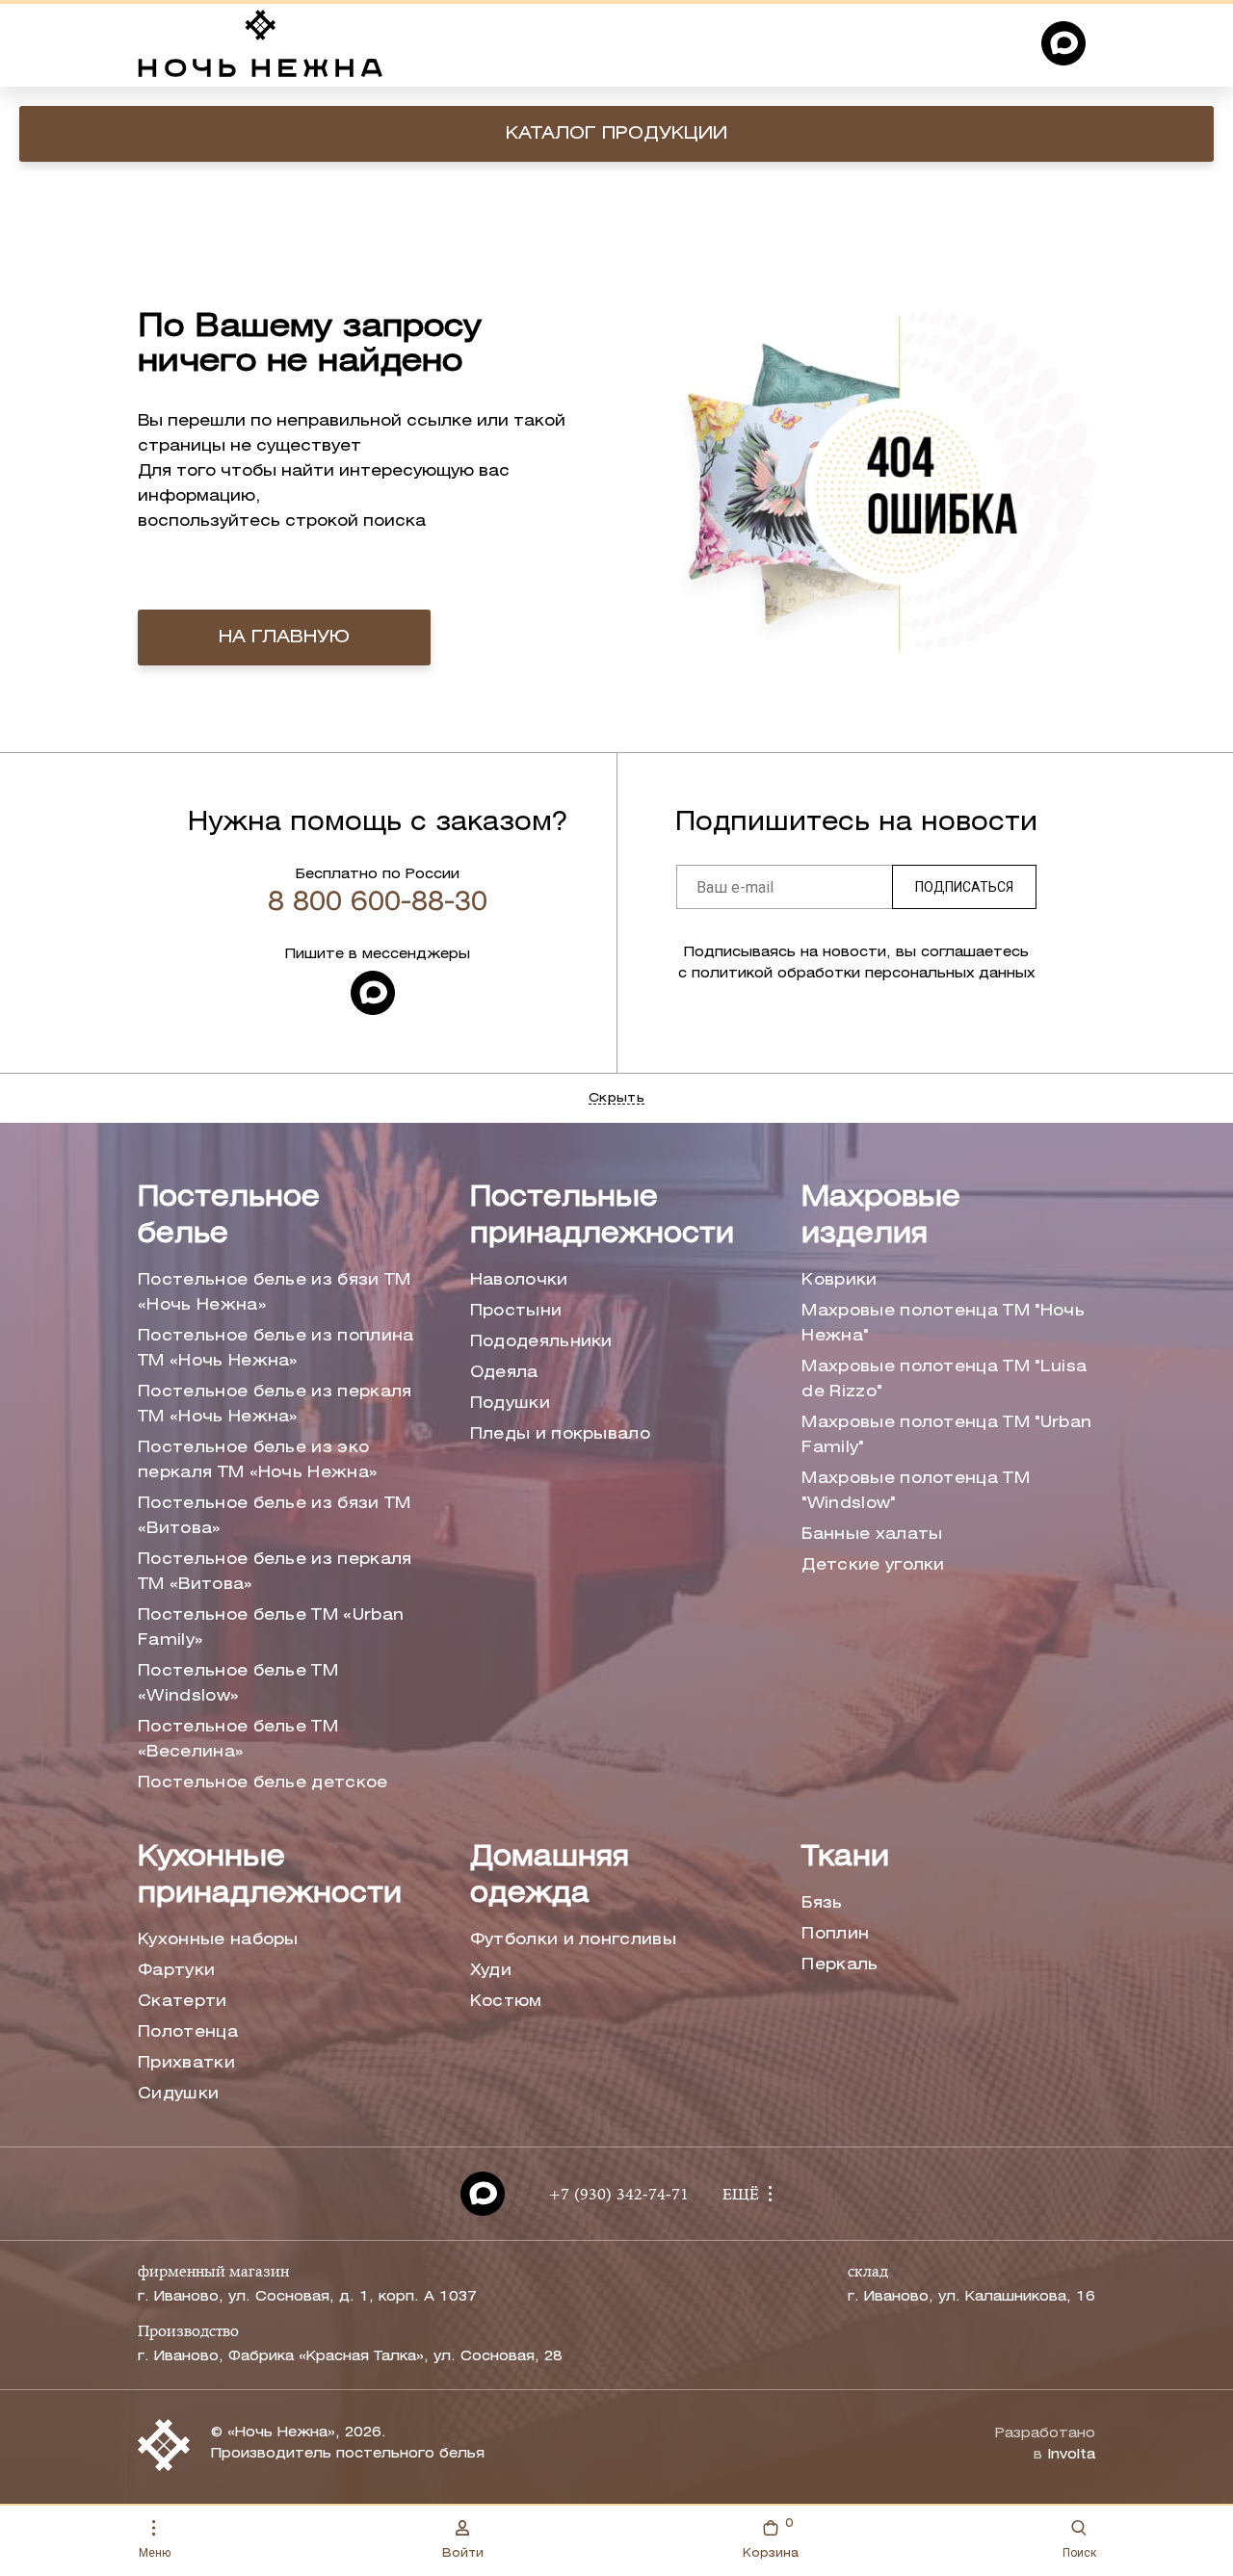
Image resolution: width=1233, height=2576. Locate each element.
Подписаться (964, 887)
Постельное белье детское (263, 1783)
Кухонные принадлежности (270, 1876)
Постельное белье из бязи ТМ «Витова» (275, 1516)
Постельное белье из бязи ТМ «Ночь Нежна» (275, 1293)
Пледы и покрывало (560, 1434)
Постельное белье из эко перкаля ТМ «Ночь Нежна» (258, 1460)
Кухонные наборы (218, 1940)
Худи (491, 1971)
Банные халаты (872, 1535)
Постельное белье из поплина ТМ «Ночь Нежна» (276, 1349)
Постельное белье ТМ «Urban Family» (271, 1628)
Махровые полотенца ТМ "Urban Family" (946, 1435)
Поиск (1079, 2553)
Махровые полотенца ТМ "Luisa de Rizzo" (944, 1379)
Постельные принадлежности (602, 1217)
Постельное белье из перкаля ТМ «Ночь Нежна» (275, 1405)
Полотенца (188, 2032)
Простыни (516, 1311)
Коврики (839, 1280)
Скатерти (183, 2002)
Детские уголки (873, 1565)
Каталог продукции (616, 134)
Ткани (845, 1858)
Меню (155, 2553)
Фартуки (176, 1971)
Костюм (506, 2002)
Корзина (771, 2538)
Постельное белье (229, 1217)
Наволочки (519, 1280)
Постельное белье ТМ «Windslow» (238, 1684)
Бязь (822, 1903)
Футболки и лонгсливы (573, 1940)
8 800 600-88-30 (378, 903)
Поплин (835, 1934)
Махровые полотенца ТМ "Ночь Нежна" (943, 1324)
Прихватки (186, 2063)
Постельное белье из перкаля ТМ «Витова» (275, 1572)
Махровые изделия (881, 1217)
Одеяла (504, 1373)
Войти (463, 2553)
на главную (284, 637)
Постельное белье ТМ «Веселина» (238, 1740)
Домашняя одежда (550, 1876)
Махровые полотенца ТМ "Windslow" (916, 1491)
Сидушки (178, 2094)
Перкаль (839, 1965)
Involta (1071, 2455)
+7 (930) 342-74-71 (618, 2196)
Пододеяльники (541, 1342)
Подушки (510, 1404)
